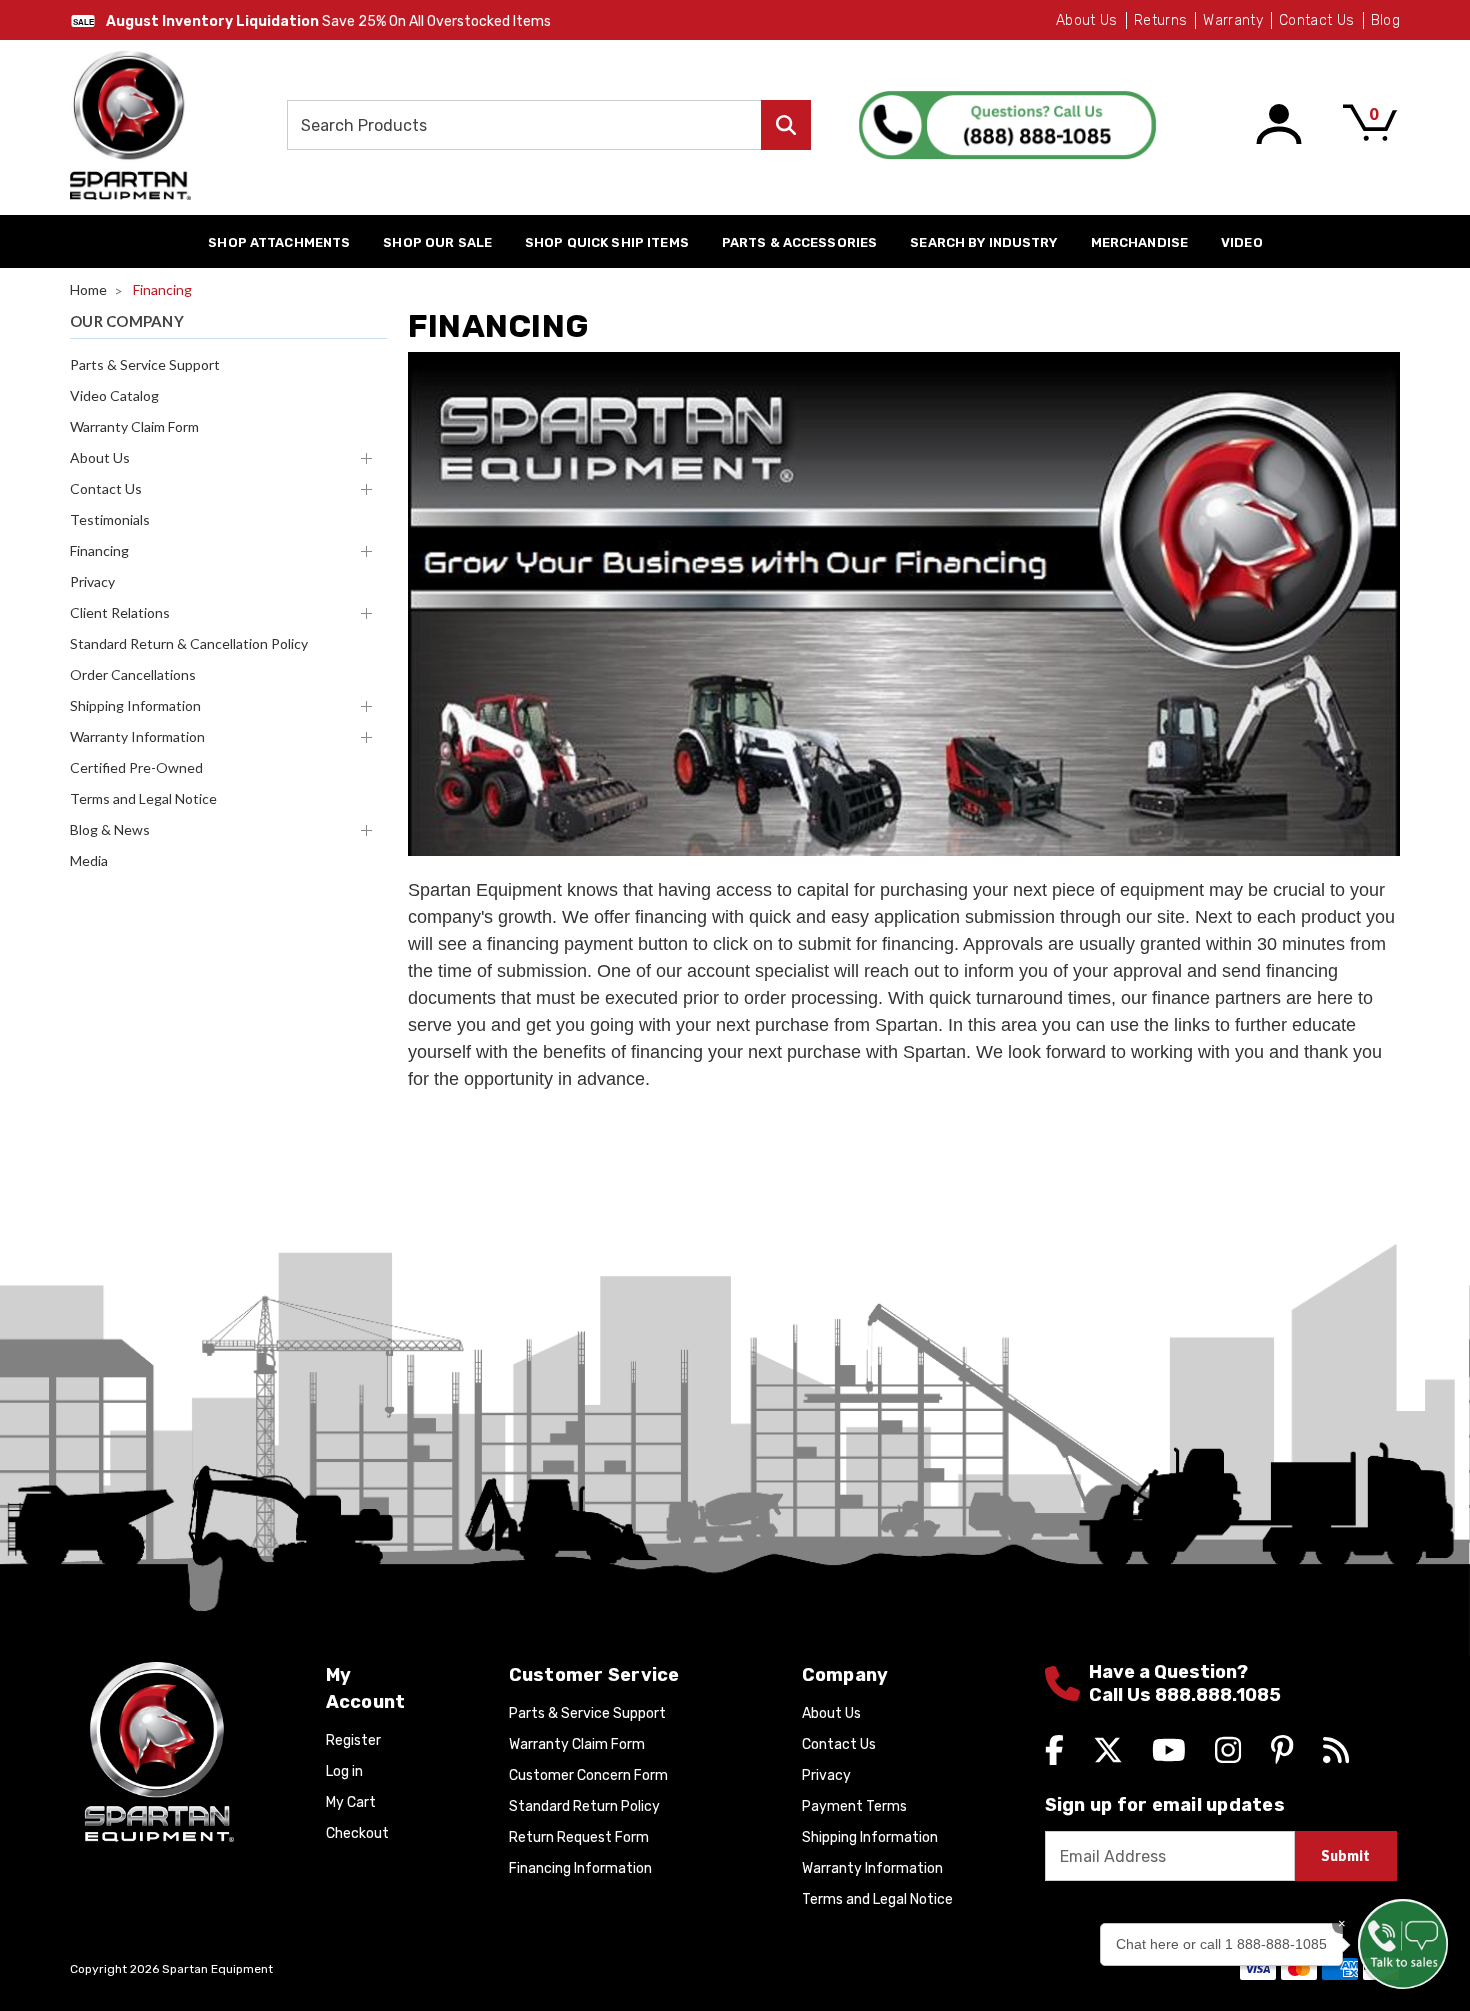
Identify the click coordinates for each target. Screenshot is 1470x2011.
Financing (99, 550)
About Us (1087, 20)
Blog (1385, 20)
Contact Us (1317, 20)
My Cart (351, 1802)
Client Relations (120, 612)
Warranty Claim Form (134, 426)
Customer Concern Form (588, 1775)
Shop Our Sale (437, 242)
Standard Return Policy (584, 1806)
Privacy (92, 581)
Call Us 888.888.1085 (1185, 1695)
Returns (1160, 20)
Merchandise (1139, 242)
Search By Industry (983, 242)
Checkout (357, 1833)
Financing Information (580, 1868)
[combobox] (549, 125)
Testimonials (110, 519)
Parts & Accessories (799, 242)
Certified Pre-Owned (136, 767)
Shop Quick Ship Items (607, 242)
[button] (1403, 1944)
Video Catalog (114, 395)
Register (353, 1740)
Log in (344, 1771)
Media (89, 860)
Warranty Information (137, 736)
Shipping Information (135, 705)
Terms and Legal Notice (143, 798)
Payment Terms (854, 1806)
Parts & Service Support (145, 364)
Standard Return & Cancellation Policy (189, 643)
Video (1242, 242)
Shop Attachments (279, 242)
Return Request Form (579, 1837)
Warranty (1233, 20)
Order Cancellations (133, 674)
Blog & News (110, 829)
